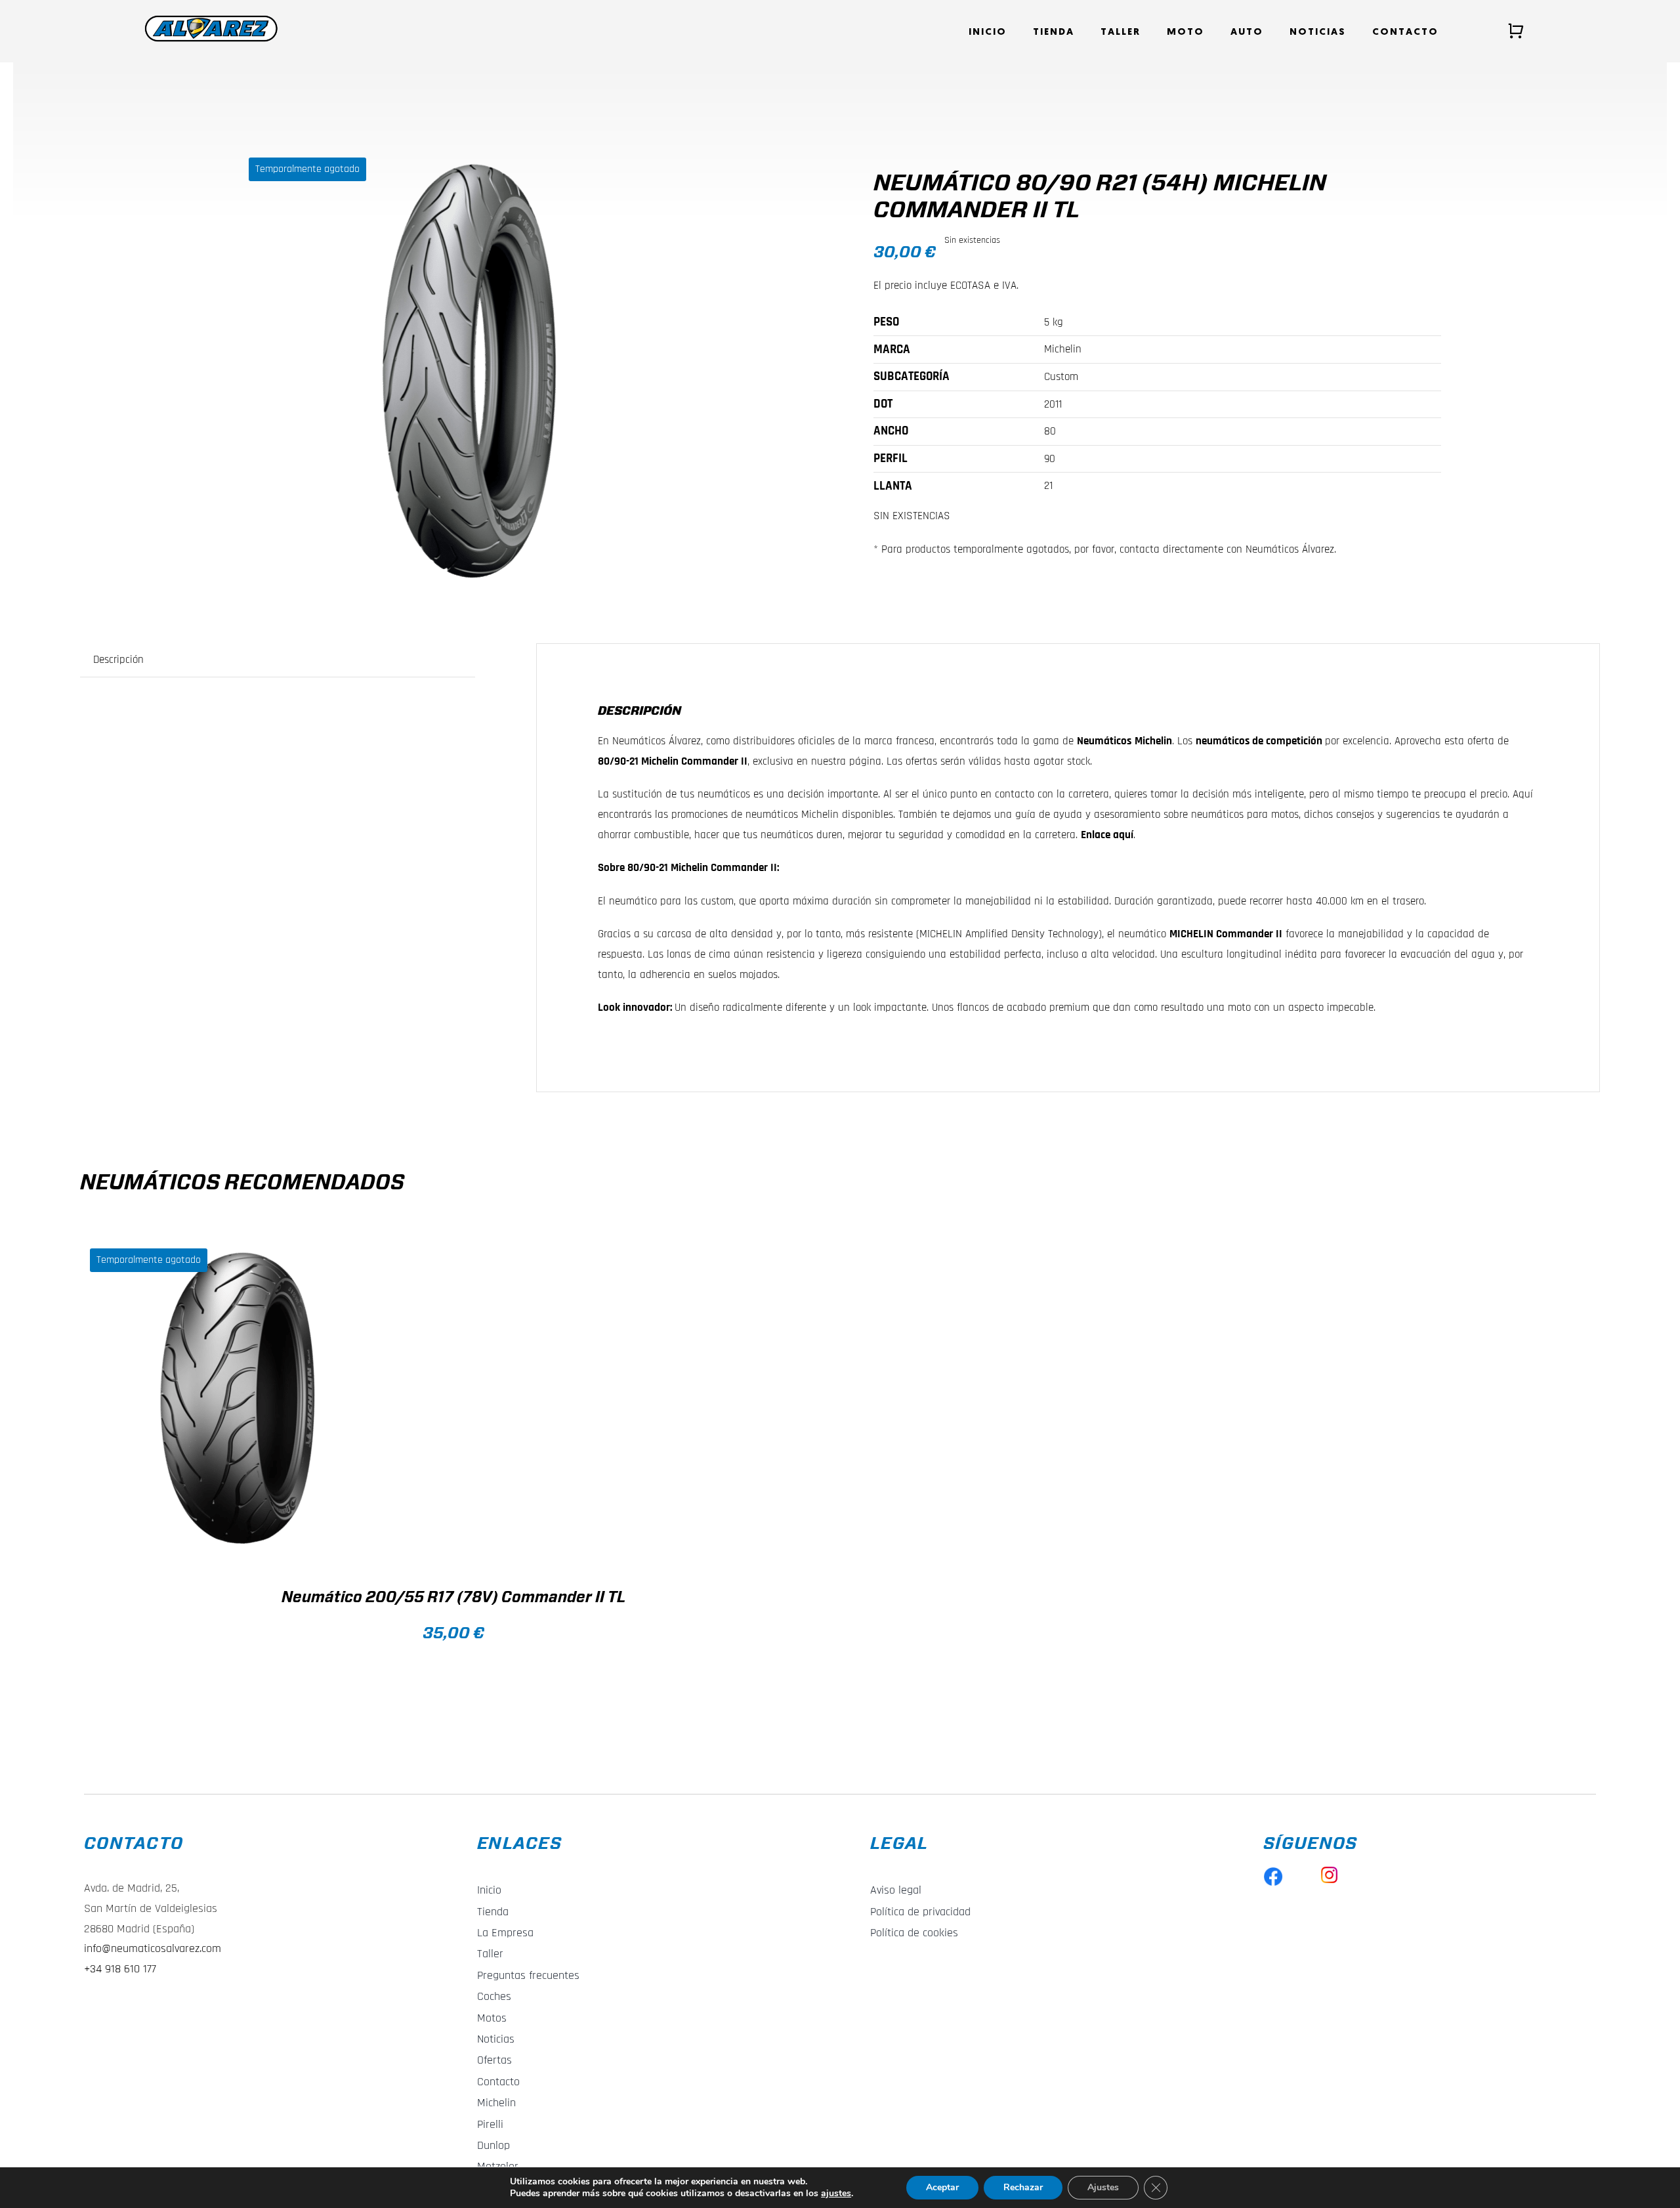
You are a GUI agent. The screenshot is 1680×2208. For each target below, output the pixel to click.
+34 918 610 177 (120, 1969)
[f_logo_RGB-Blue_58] (1273, 1872)
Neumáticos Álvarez (657, 741)
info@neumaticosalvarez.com (153, 1948)
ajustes (836, 2194)
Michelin (1153, 741)
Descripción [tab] (118, 660)
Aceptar (942, 2187)
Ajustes (1103, 2187)
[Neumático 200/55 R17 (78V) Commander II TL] (244, 1399)
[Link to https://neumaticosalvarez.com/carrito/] (1516, 31)
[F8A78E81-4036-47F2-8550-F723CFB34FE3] (469, 374)
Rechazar (1023, 2187)
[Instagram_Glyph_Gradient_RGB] (1329, 1872)
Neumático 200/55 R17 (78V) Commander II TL (453, 1598)
